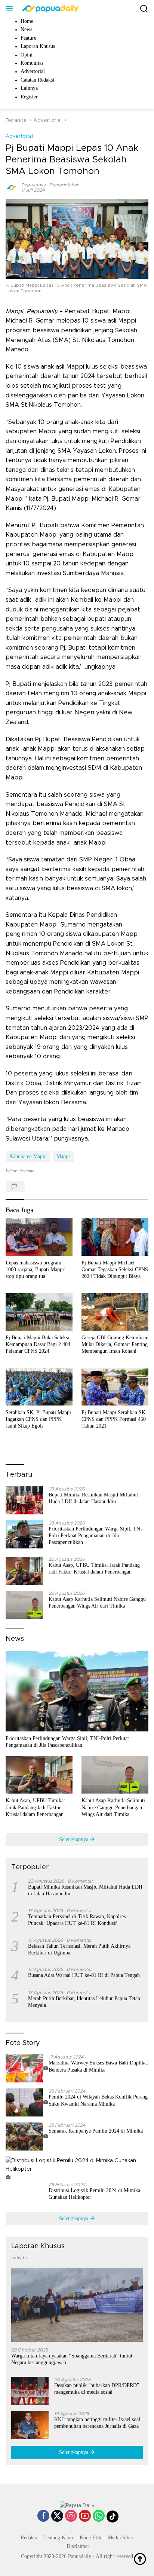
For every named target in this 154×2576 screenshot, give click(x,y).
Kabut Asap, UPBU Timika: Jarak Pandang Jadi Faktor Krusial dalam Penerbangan (94, 1568)
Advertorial (19, 136)
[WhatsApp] (99, 2517)
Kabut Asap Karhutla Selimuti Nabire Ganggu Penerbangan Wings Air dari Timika (97, 1603)
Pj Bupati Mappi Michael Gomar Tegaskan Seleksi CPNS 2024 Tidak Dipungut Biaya (115, 1269)
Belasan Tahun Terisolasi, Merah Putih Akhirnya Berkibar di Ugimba (79, 1949)
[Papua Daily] (49, 9)
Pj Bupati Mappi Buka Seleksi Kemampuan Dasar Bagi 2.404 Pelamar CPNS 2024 (38, 1344)
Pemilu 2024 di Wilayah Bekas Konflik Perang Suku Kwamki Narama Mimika (98, 2100)
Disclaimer (78, 2546)
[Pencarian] (144, 9)
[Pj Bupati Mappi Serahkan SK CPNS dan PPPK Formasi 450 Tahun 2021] (115, 1386)
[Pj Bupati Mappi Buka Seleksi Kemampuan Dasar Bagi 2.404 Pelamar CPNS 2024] (39, 1312)
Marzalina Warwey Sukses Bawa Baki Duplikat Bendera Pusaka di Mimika (98, 2066)
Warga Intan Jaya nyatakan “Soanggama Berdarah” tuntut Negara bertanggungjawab (72, 2359)
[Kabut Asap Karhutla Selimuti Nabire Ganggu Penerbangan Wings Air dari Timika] (24, 1605)
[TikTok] (113, 2517)
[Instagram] (71, 2517)
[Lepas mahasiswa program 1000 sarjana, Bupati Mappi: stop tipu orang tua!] (39, 1237)
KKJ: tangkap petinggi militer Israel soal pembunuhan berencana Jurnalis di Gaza (97, 2423)
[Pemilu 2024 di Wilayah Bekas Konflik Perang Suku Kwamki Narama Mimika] (27, 2102)
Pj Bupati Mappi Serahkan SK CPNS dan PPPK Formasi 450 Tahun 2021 (114, 1419)
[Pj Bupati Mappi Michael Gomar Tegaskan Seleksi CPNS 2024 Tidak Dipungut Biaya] (115, 1237)
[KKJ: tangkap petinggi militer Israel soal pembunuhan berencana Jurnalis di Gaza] (30, 2425)
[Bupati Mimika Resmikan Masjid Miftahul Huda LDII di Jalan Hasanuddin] (24, 1500)
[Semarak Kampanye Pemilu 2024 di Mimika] (27, 2137)
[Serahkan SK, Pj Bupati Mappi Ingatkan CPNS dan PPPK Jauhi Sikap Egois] (39, 1386)
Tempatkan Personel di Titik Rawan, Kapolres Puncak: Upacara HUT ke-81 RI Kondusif (77, 1920)
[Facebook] (43, 2517)
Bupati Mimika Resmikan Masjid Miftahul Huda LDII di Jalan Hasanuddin (93, 1498)
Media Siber (121, 2538)
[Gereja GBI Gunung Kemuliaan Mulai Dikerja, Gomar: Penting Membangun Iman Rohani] (115, 1312)
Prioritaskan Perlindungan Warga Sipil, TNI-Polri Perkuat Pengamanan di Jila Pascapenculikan (96, 1536)
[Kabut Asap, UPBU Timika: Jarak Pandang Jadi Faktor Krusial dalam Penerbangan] (24, 1571)
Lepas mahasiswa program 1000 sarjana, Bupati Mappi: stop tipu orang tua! (36, 1269)
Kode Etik (90, 2538)
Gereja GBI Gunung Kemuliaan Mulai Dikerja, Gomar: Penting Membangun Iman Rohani (115, 1344)
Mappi (63, 1156)
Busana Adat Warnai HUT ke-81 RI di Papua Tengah (84, 1975)
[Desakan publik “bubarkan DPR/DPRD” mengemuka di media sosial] (30, 2391)
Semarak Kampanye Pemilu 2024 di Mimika (96, 2131)
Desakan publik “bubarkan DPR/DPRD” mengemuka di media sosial (97, 2389)
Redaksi (29, 2538)
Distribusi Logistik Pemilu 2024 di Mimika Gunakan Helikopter (94, 2194)
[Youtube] (85, 2517)
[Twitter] (57, 2517)
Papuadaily (33, 185)
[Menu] (11, 9)
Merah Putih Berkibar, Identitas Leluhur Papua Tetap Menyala (84, 2002)
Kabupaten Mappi (28, 1156)
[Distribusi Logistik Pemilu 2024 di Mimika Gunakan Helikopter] (77, 2169)
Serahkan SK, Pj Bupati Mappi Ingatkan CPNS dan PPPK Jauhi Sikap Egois (38, 1419)
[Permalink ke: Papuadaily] (12, 187)
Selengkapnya (74, 1839)
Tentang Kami (58, 2538)
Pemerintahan (64, 185)
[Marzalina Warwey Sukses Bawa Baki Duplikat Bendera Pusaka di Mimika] (27, 2068)
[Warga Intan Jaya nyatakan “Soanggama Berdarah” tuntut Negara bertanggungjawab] (77, 2305)
